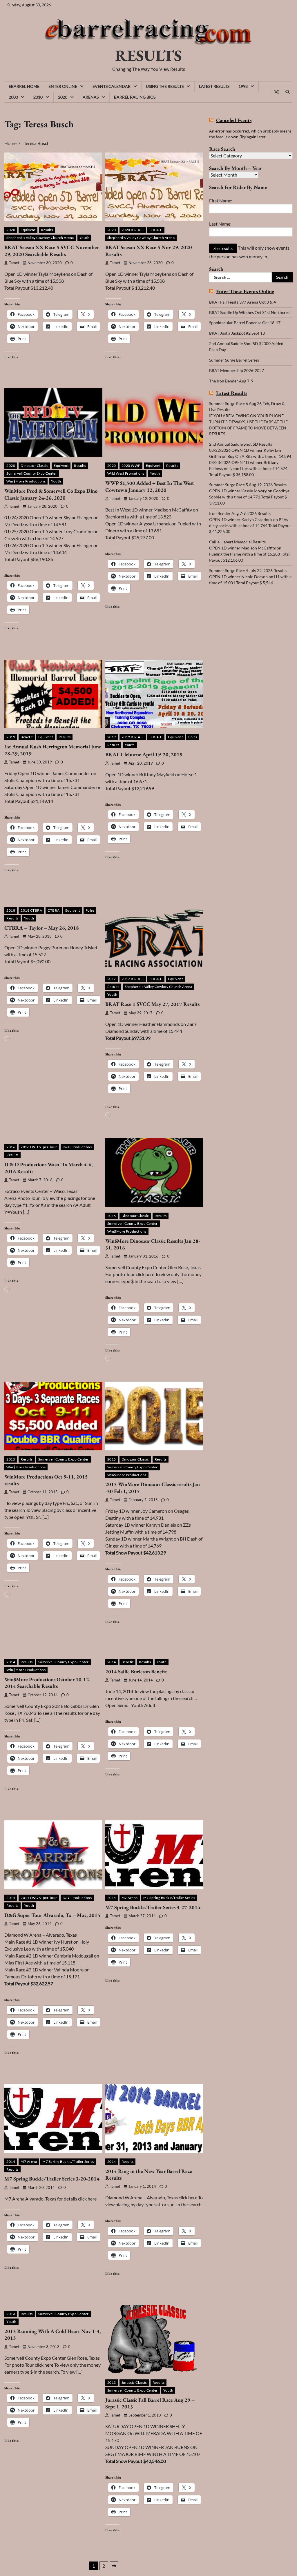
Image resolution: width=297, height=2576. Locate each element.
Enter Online (63, 86)
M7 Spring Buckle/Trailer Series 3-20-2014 (52, 2179)
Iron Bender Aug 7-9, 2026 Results (240, 513)
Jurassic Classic (134, 2382)
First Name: (221, 201)
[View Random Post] (276, 92)
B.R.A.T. (156, 230)
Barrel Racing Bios (135, 97)
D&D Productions (77, 1147)
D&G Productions (77, 1898)
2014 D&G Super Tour (39, 1898)
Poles (193, 737)
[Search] (287, 92)
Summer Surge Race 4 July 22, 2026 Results (248, 570)
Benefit (27, 737)
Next (114, 2566)
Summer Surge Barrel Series (234, 360)
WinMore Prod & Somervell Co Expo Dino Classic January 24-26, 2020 (51, 494)
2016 (11, 1147)
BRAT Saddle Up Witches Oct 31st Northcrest (250, 312)
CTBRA (54, 910)
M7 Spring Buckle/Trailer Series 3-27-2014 (153, 1907)
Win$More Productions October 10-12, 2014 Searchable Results (47, 1683)
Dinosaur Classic (34, 466)
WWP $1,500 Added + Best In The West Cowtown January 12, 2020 (150, 486)
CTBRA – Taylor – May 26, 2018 (42, 928)
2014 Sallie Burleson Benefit (136, 1671)
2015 (11, 1459)
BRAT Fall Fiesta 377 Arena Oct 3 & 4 (242, 302)
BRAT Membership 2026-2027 (237, 370)
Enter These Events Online (245, 291)
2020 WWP (131, 466)
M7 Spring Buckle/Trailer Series (169, 1898)
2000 (13, 97)
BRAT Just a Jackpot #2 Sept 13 (237, 333)
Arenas (91, 97)
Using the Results (165, 86)
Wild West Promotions (126, 473)
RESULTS (148, 55)
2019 (11, 737)
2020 (63, 97)
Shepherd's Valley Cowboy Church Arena (40, 238)
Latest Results (214, 86)
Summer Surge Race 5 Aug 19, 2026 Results (248, 485)
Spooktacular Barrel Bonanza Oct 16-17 (245, 323)
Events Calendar (112, 86)
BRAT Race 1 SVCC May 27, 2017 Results (152, 1004)
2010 (38, 97)
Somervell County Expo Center (32, 473)
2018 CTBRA (31, 910)
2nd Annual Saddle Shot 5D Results (241, 444)
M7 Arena (130, 1898)
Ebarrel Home (24, 86)
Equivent (28, 230)
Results (47, 230)
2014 (11, 1662)
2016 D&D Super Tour (39, 1147)
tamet (14, 263)
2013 (11, 2314)
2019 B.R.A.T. (133, 737)
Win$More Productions (26, 481)
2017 (112, 979)
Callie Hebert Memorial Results (237, 542)
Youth (85, 238)
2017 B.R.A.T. (133, 979)
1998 (243, 86)
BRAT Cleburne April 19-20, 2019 (144, 754)
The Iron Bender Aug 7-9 (231, 381)
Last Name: (220, 224)
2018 (11, 910)
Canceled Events (234, 120)
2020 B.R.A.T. (133, 230)
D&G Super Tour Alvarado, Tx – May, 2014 (52, 1915)
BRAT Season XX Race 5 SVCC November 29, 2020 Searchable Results (52, 251)
